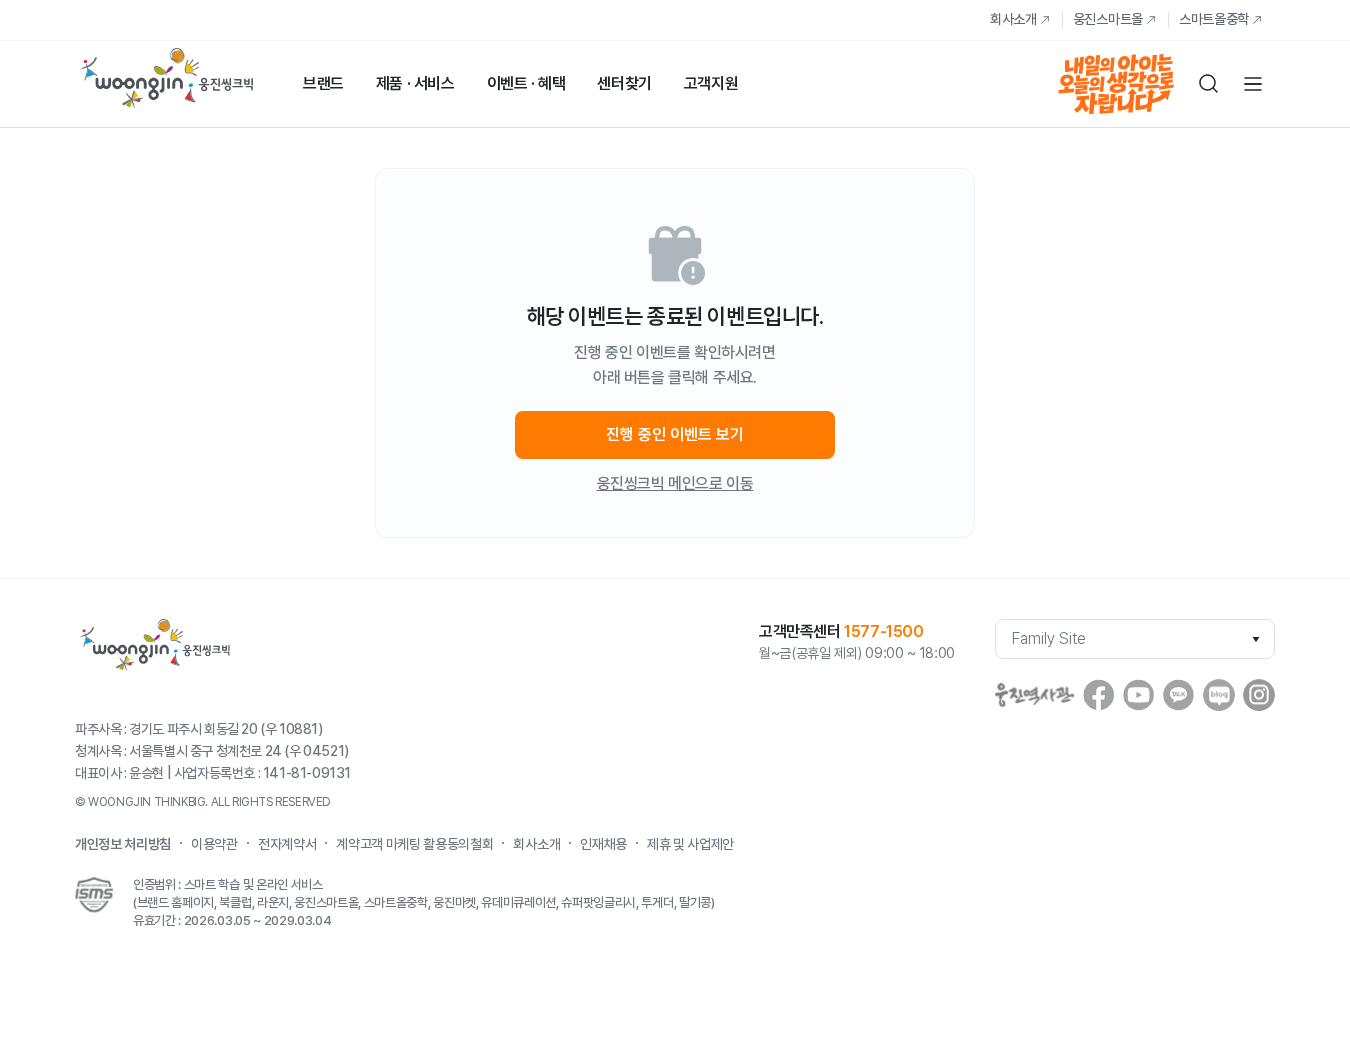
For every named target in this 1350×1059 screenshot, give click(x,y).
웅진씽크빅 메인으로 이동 (675, 483)
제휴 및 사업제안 (690, 844)
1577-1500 (883, 631)
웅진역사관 (1035, 695)
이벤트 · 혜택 (526, 83)
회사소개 (1013, 19)
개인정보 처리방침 (123, 844)
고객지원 (711, 83)
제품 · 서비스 (415, 83)
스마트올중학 (1214, 19)
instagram (1259, 695)
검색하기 (1209, 84)
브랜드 (323, 83)
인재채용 (603, 844)
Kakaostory (1179, 695)
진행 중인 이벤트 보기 (675, 434)
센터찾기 (624, 83)
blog (1219, 695)
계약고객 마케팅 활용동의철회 (414, 844)
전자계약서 (287, 844)
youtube (1139, 695)
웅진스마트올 (1108, 19)
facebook (1099, 695)
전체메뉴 (1253, 84)
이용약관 (214, 844)
